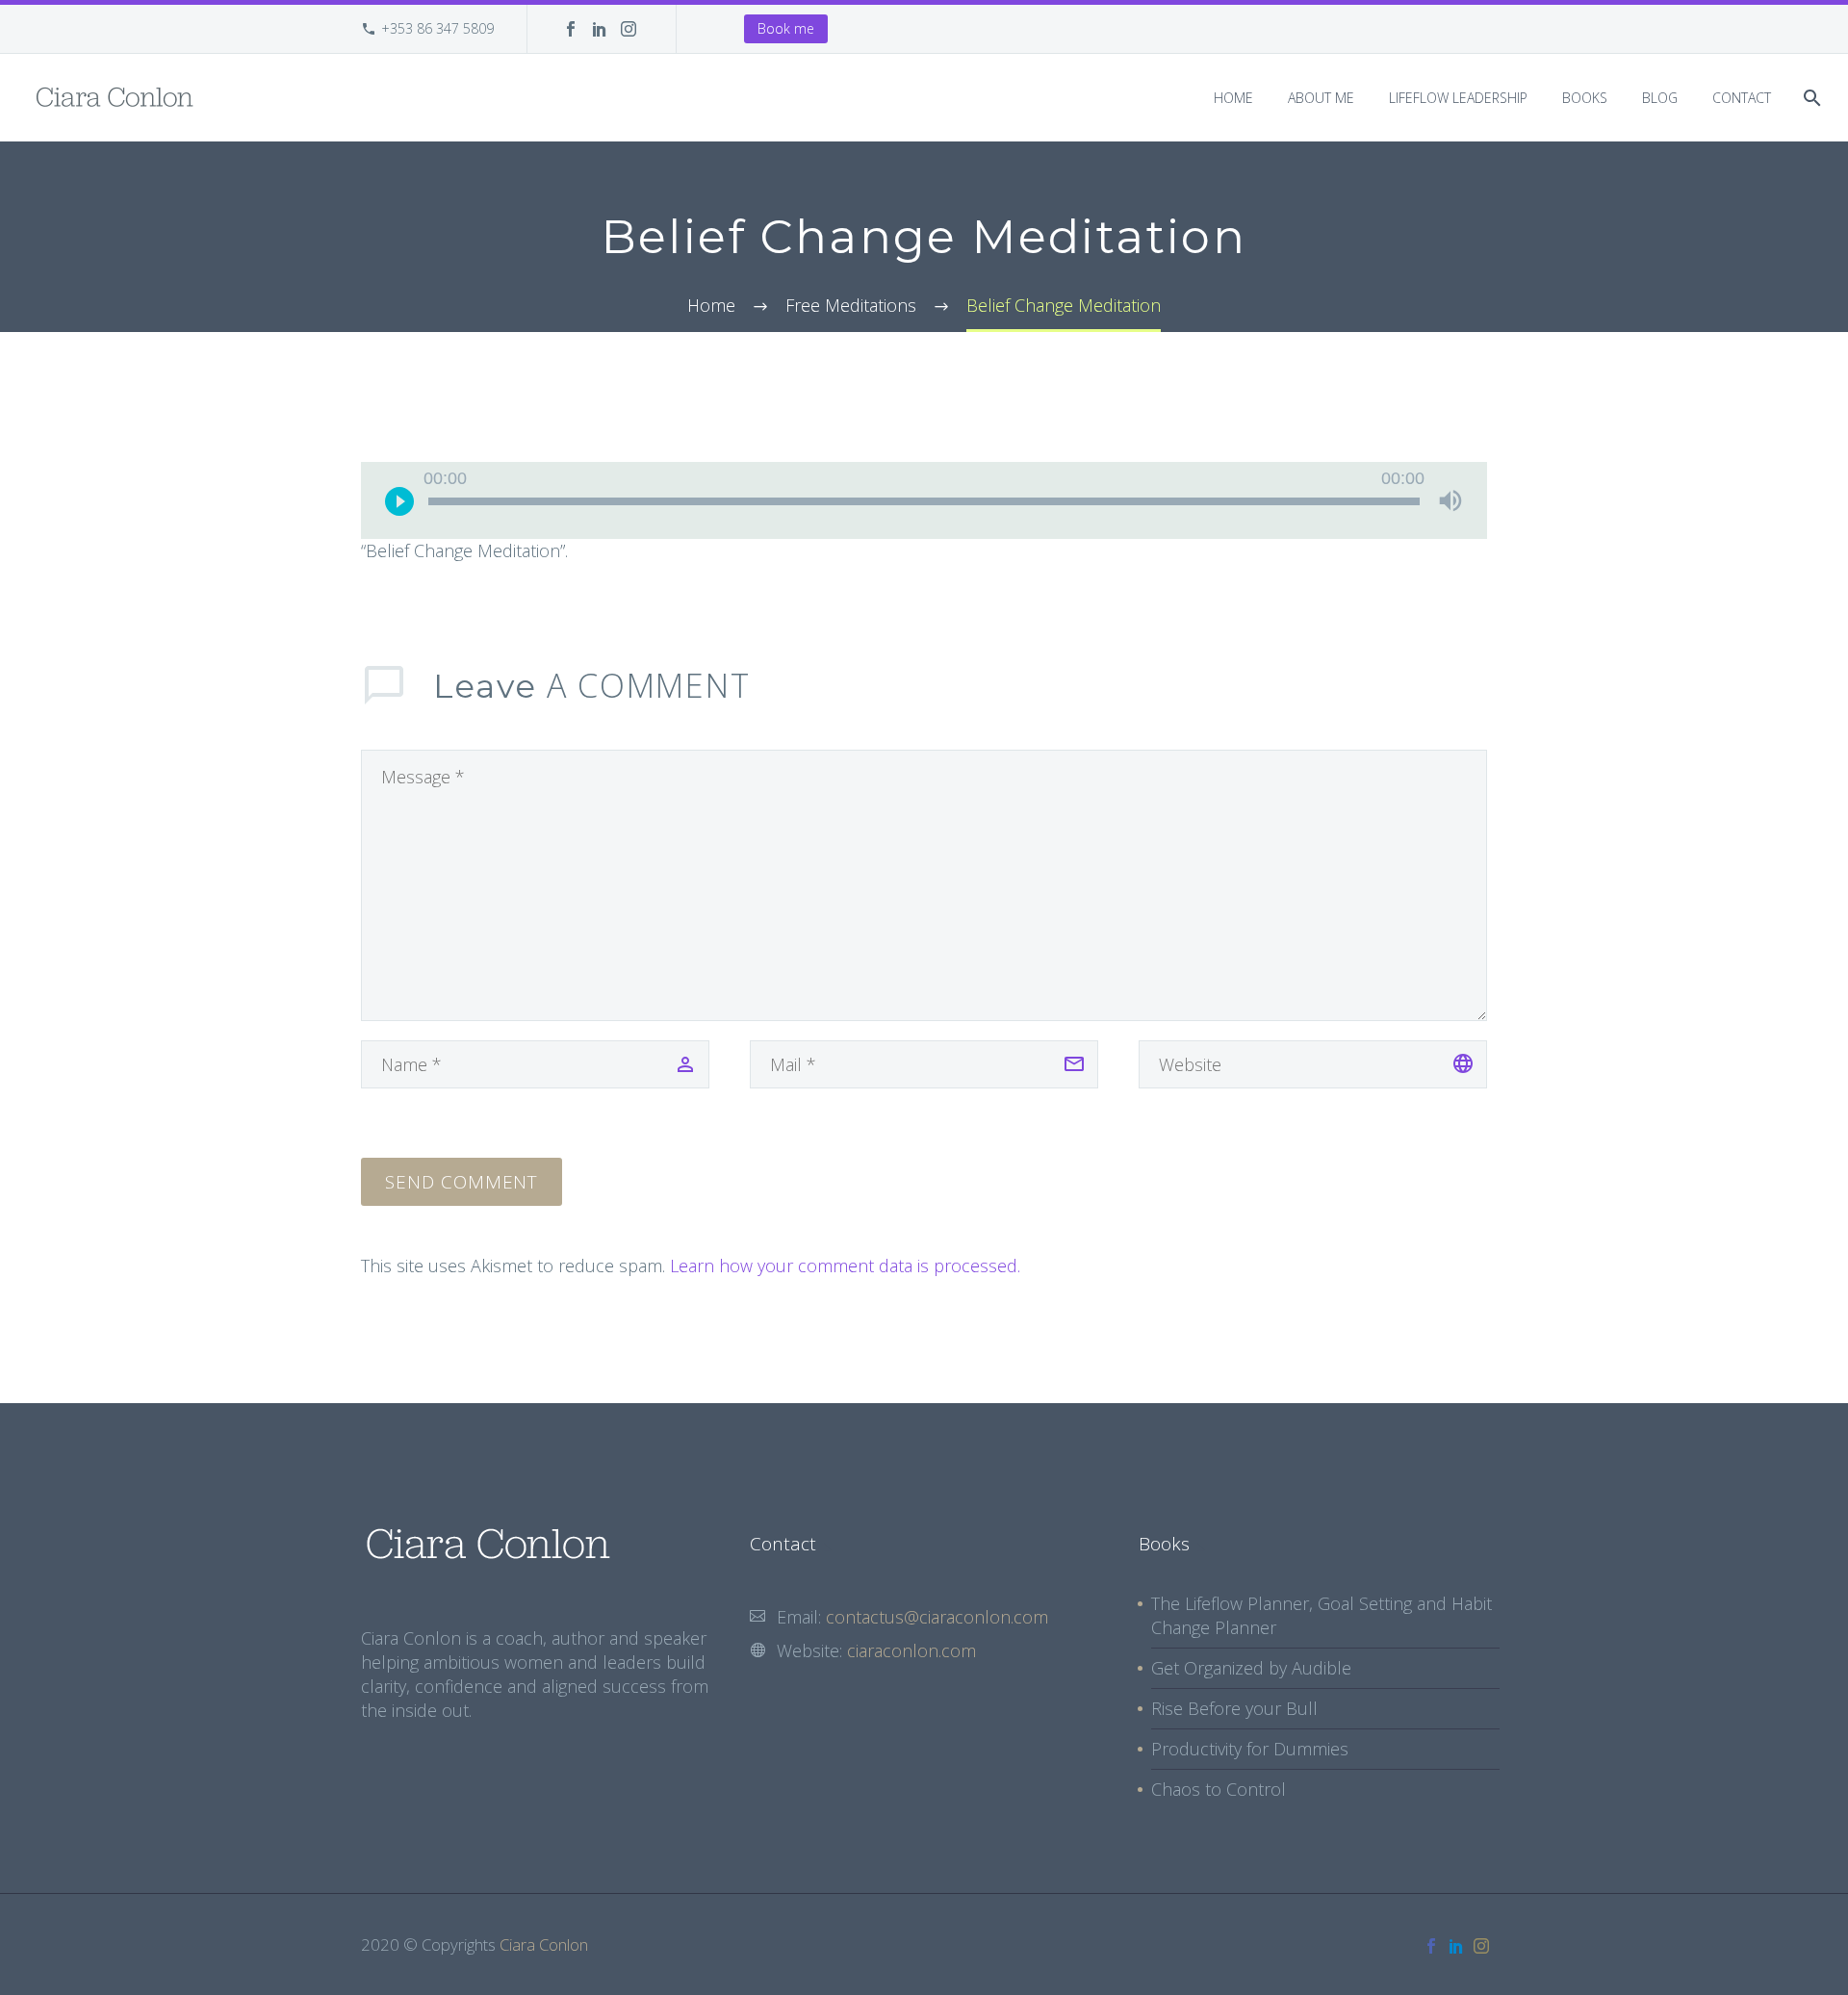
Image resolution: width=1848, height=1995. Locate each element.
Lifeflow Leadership (1458, 98)
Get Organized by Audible (1251, 1668)
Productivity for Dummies (1250, 1749)
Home (1233, 98)
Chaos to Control (1219, 1789)
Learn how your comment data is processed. (845, 1266)
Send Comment (462, 1182)
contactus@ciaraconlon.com (937, 1617)
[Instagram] (629, 29)
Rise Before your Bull (1234, 1708)
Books (1585, 98)
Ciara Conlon (544, 1944)
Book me (786, 28)
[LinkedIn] (600, 29)
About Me (1321, 98)
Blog (1660, 98)
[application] (924, 500)
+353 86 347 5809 (437, 28)
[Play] (399, 500)
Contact (1742, 98)
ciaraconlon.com (911, 1650)
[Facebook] (571, 29)
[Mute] (1450, 500)
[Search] (1810, 98)
